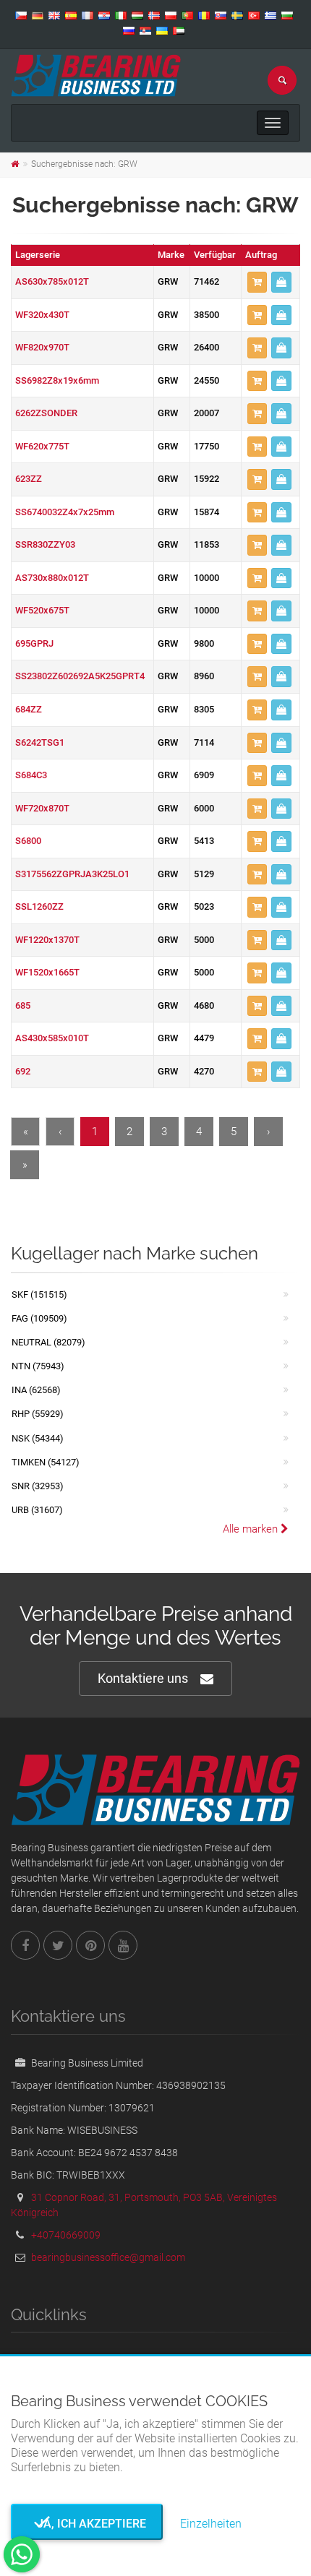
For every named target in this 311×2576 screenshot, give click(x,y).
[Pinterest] (90, 1945)
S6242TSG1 (40, 742)
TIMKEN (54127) (46, 1462)
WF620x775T (42, 446)
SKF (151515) (39, 1295)
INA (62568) (36, 1390)
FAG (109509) (39, 1318)
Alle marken (252, 1529)
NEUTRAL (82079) (48, 1342)
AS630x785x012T (52, 281)
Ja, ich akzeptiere (87, 2524)
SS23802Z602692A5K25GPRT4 (80, 676)
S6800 (28, 841)
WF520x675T (42, 610)
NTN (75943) (38, 1366)
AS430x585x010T (52, 1038)
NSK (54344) (38, 1438)
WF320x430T (42, 315)
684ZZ (29, 709)
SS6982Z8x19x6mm (57, 380)
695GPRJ (34, 643)
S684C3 (31, 775)
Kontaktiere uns (143, 1678)
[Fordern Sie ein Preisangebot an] (281, 282)
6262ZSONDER (46, 413)
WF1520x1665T (47, 972)
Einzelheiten (211, 2524)
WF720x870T (42, 808)
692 (23, 1071)
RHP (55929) (38, 1414)
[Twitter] (58, 1945)
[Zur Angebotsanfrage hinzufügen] (257, 282)
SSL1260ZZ (39, 906)
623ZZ (29, 479)
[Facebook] (25, 1945)
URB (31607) (37, 1510)
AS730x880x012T (52, 578)
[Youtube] (123, 1945)
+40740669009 (66, 2235)
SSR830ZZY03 (45, 544)
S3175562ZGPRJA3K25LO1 (72, 874)
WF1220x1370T (47, 940)
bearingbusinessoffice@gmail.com (108, 2257)
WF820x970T (42, 347)
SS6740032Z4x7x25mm (65, 512)
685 (23, 1005)
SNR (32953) (38, 1486)
